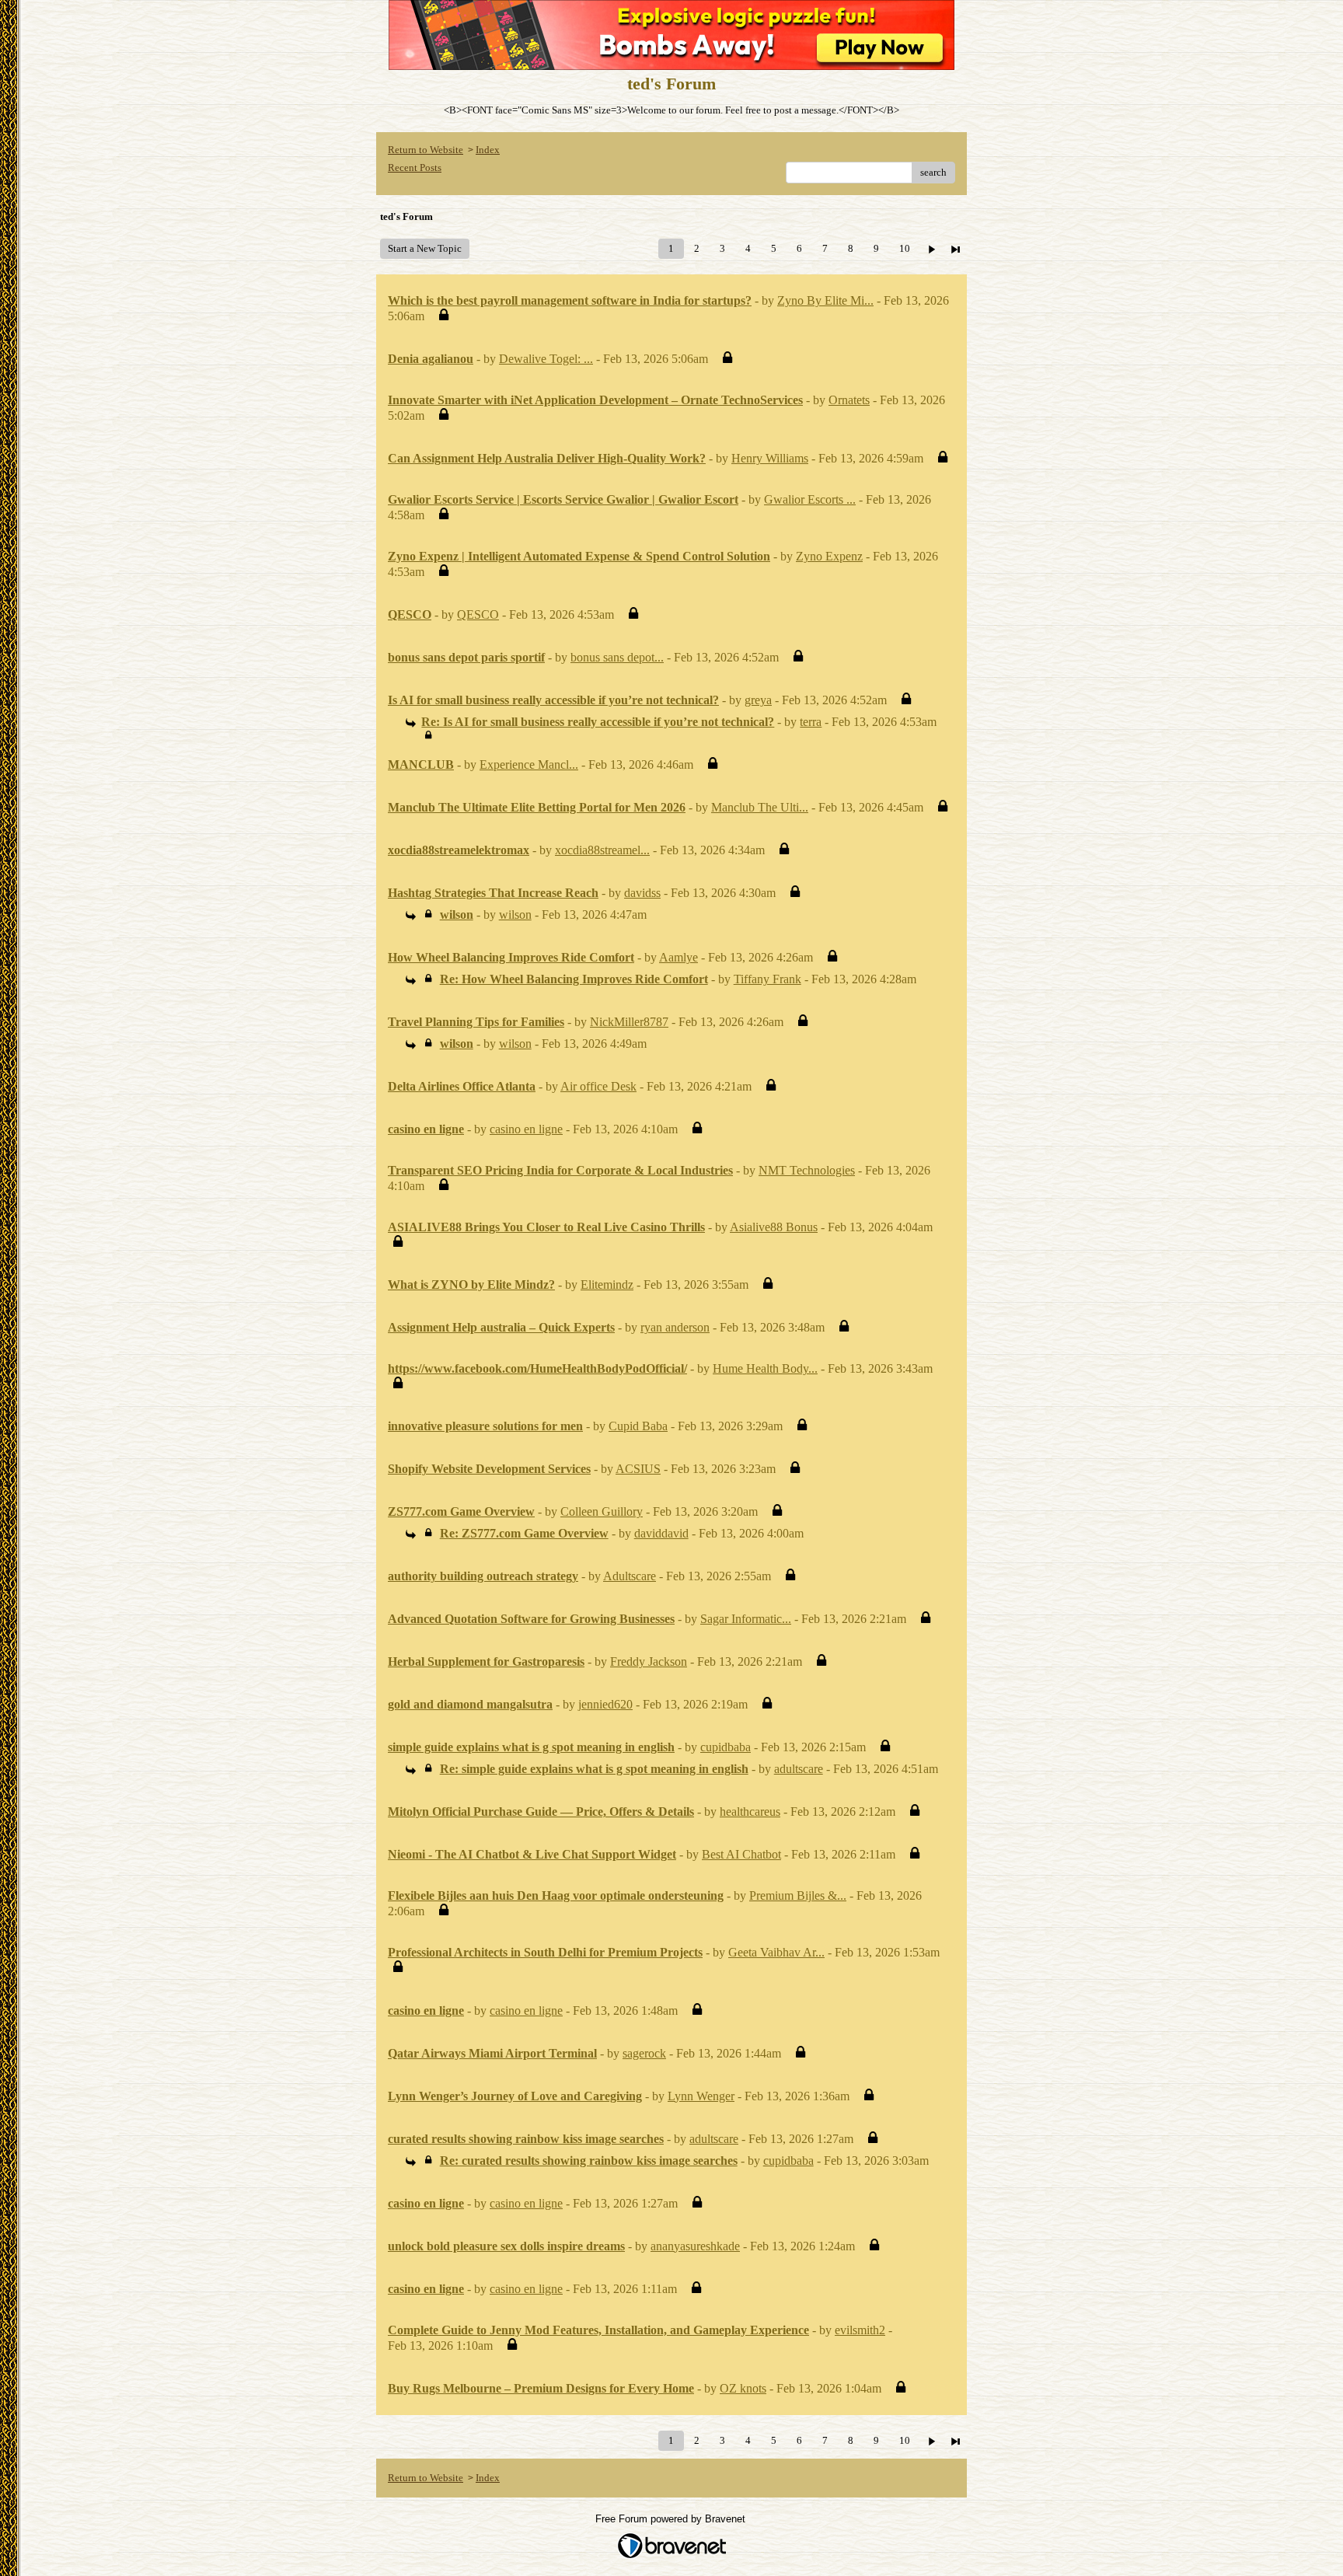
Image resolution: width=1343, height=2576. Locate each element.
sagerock (644, 2053)
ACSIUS (638, 1469)
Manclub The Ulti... (760, 807)
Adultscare (630, 1576)
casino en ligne (526, 1129)
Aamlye (678, 957)
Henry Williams (770, 458)
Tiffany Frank (767, 979)
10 (905, 248)
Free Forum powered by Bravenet (672, 2519)
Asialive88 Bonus (774, 1227)
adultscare (799, 1769)
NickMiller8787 (629, 1022)
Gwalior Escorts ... (810, 499)
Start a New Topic (425, 248)
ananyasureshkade (695, 2246)
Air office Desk (598, 1086)
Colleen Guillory (602, 1511)
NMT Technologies (807, 1170)
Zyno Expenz (829, 556)
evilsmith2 (860, 2330)
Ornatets (849, 400)
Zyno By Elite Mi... (825, 300)
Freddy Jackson (649, 1661)
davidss (642, 893)
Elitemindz (607, 1285)
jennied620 (605, 1704)
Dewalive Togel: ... (546, 359)
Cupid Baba (638, 1426)
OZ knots (743, 2388)
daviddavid (661, 1533)
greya (758, 700)
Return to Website (426, 150)
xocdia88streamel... (602, 850)
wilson (515, 915)
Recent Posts (415, 168)
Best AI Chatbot (741, 1854)
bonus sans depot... (617, 657)
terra (811, 722)
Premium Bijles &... (798, 1895)
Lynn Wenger (701, 2096)
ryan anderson (675, 1327)
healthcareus (750, 1812)
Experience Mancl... (529, 764)
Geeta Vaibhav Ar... (776, 1952)
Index (488, 150)
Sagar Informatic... (746, 1619)
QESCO (478, 614)
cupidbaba (726, 1747)
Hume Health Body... (765, 1368)
